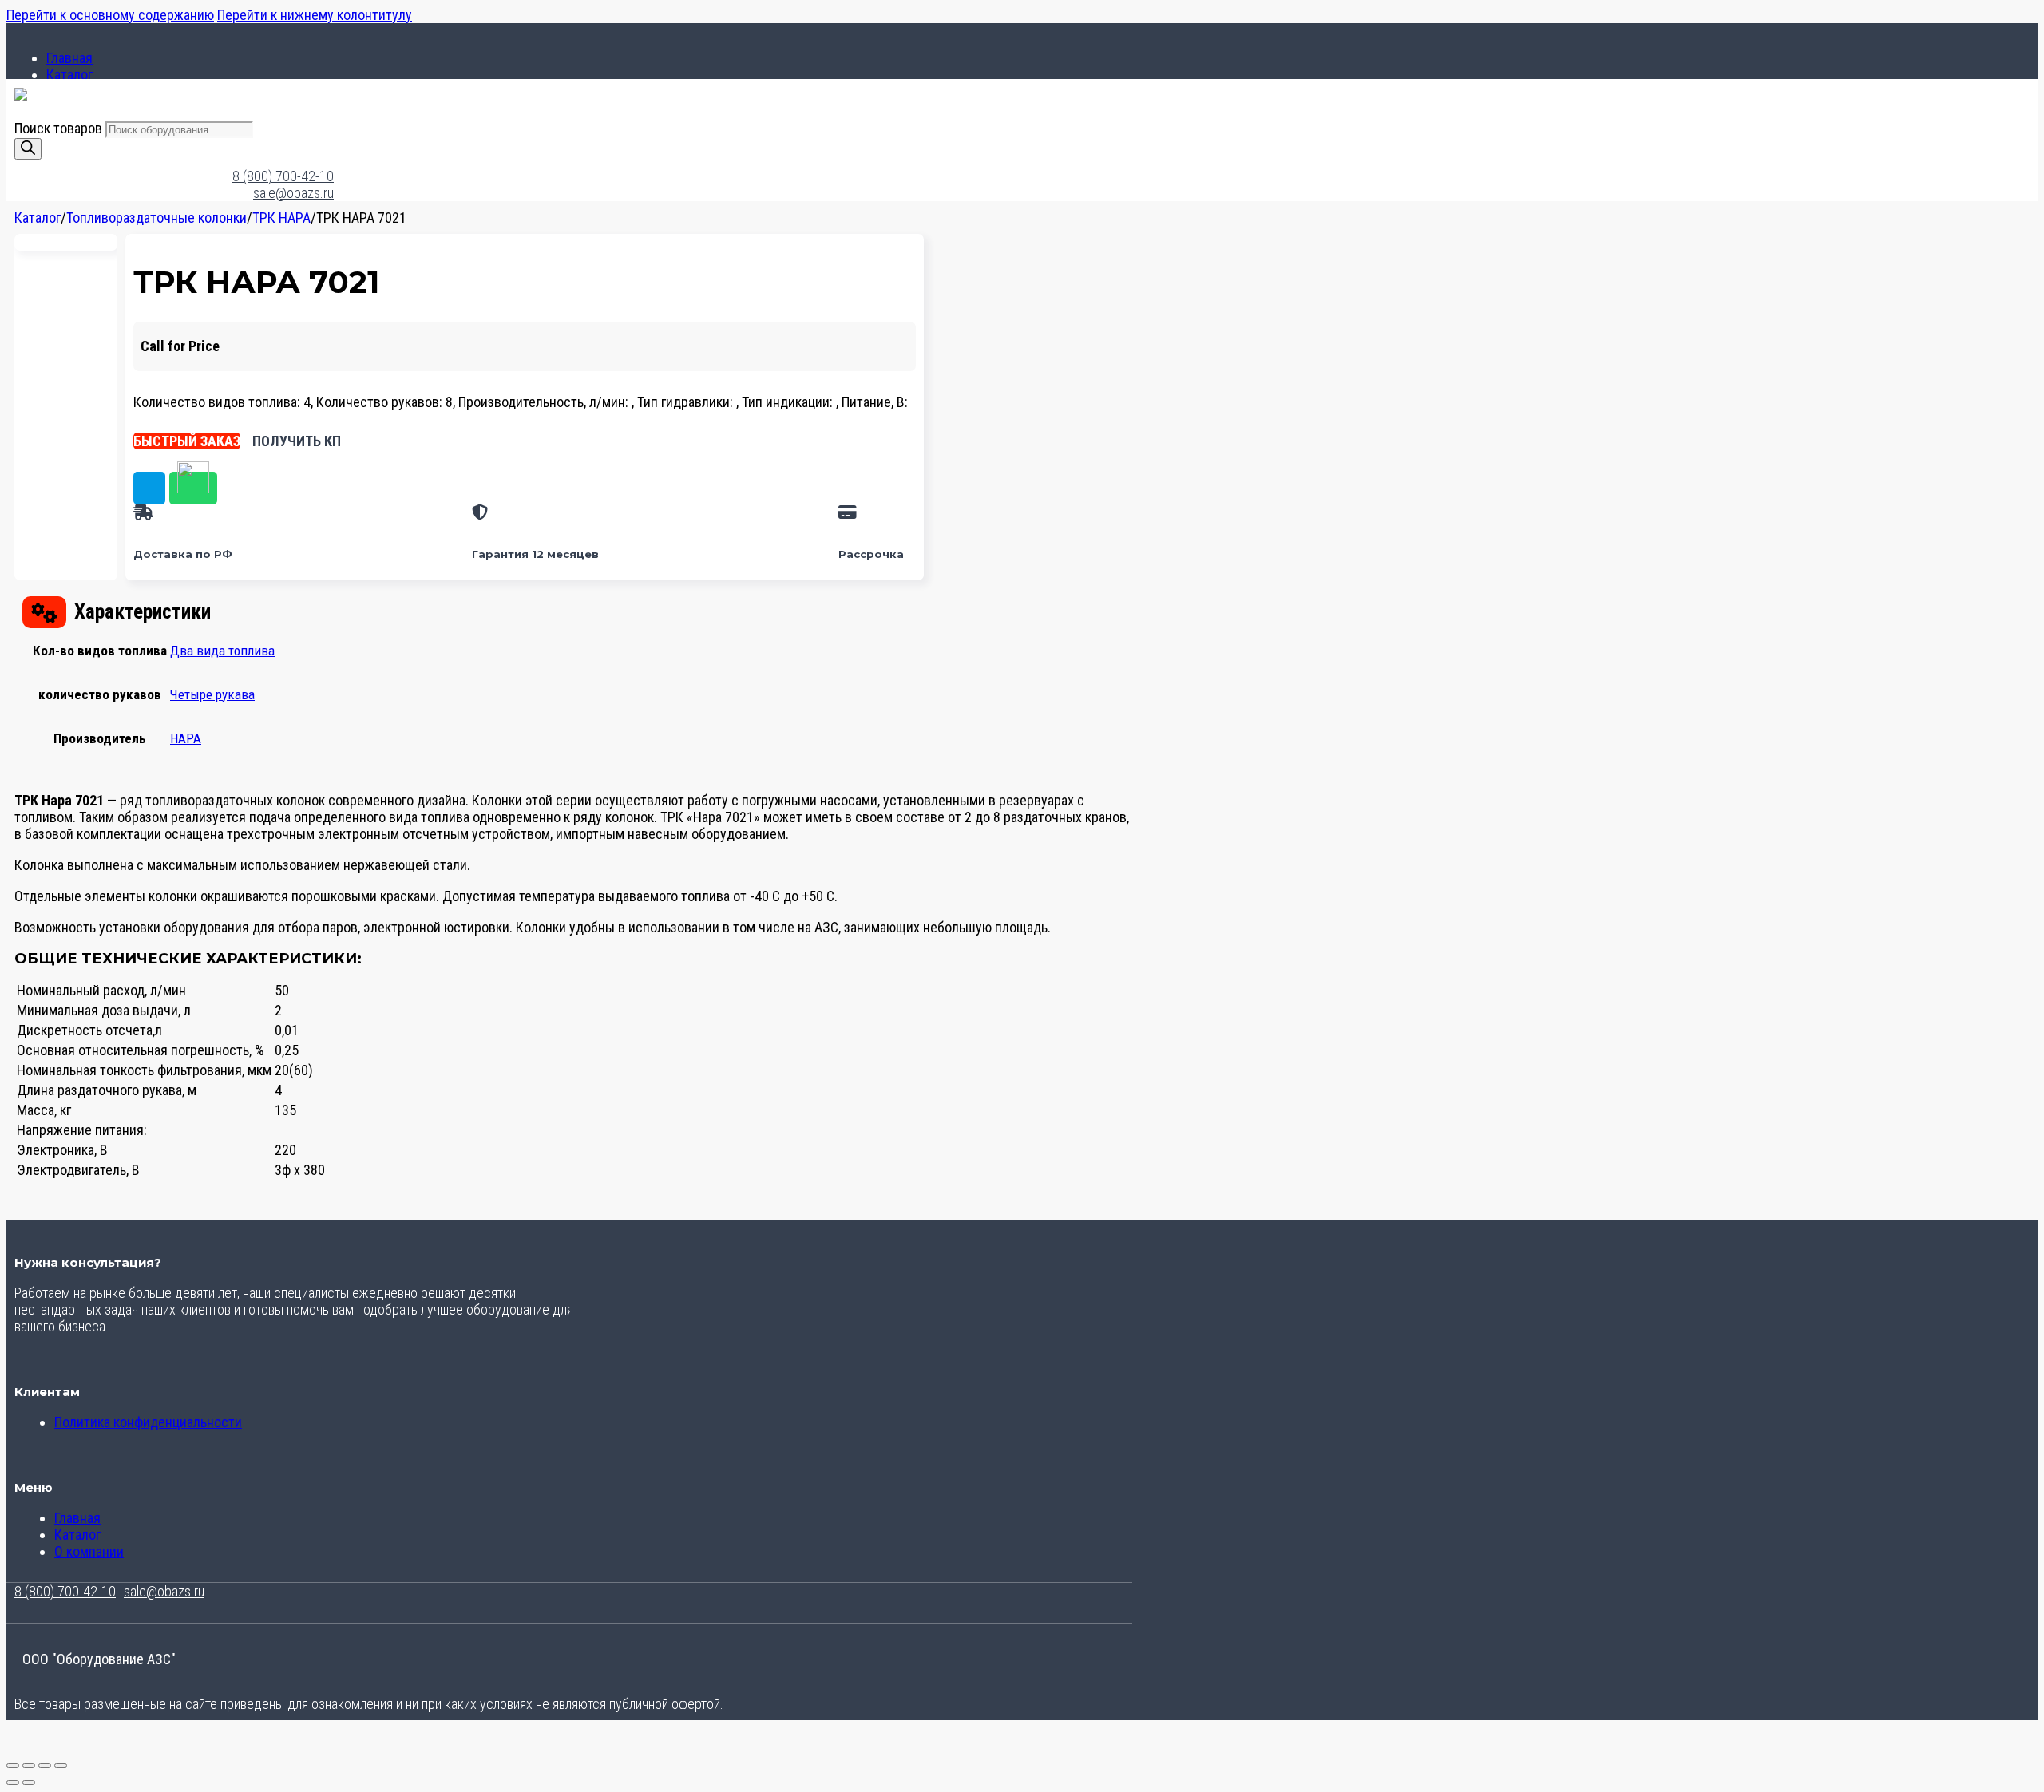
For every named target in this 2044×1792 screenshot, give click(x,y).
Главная (69, 58)
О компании (89, 1551)
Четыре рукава (212, 694)
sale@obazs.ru (293, 193)
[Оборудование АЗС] (21, 95)
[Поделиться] (45, 1766)
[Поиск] (28, 149)
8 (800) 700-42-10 (283, 176)
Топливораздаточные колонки (156, 218)
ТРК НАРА (281, 218)
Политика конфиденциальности (148, 1422)
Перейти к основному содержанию (110, 15)
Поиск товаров (60, 128)
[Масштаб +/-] (13, 1766)
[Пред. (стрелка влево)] (13, 1782)
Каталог (69, 75)
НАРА (186, 738)
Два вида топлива (222, 651)
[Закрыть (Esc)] (61, 1766)
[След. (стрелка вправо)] (29, 1782)
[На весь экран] (29, 1766)
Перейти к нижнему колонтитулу (315, 15)
